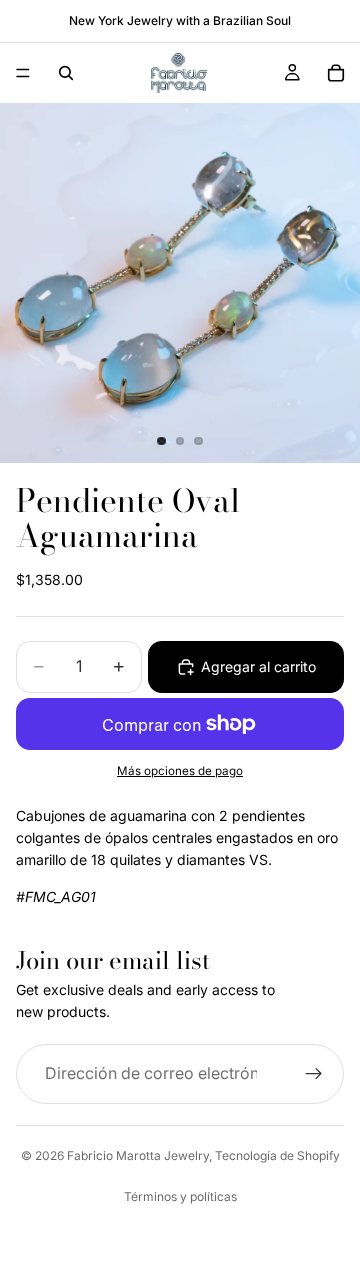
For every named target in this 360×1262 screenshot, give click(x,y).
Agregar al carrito (258, 666)
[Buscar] (66, 73)
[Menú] (23, 73)
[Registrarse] (314, 1074)
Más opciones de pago (180, 771)
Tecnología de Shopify (277, 1155)
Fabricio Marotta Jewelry (138, 1155)
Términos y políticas (180, 1196)
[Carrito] (336, 73)
